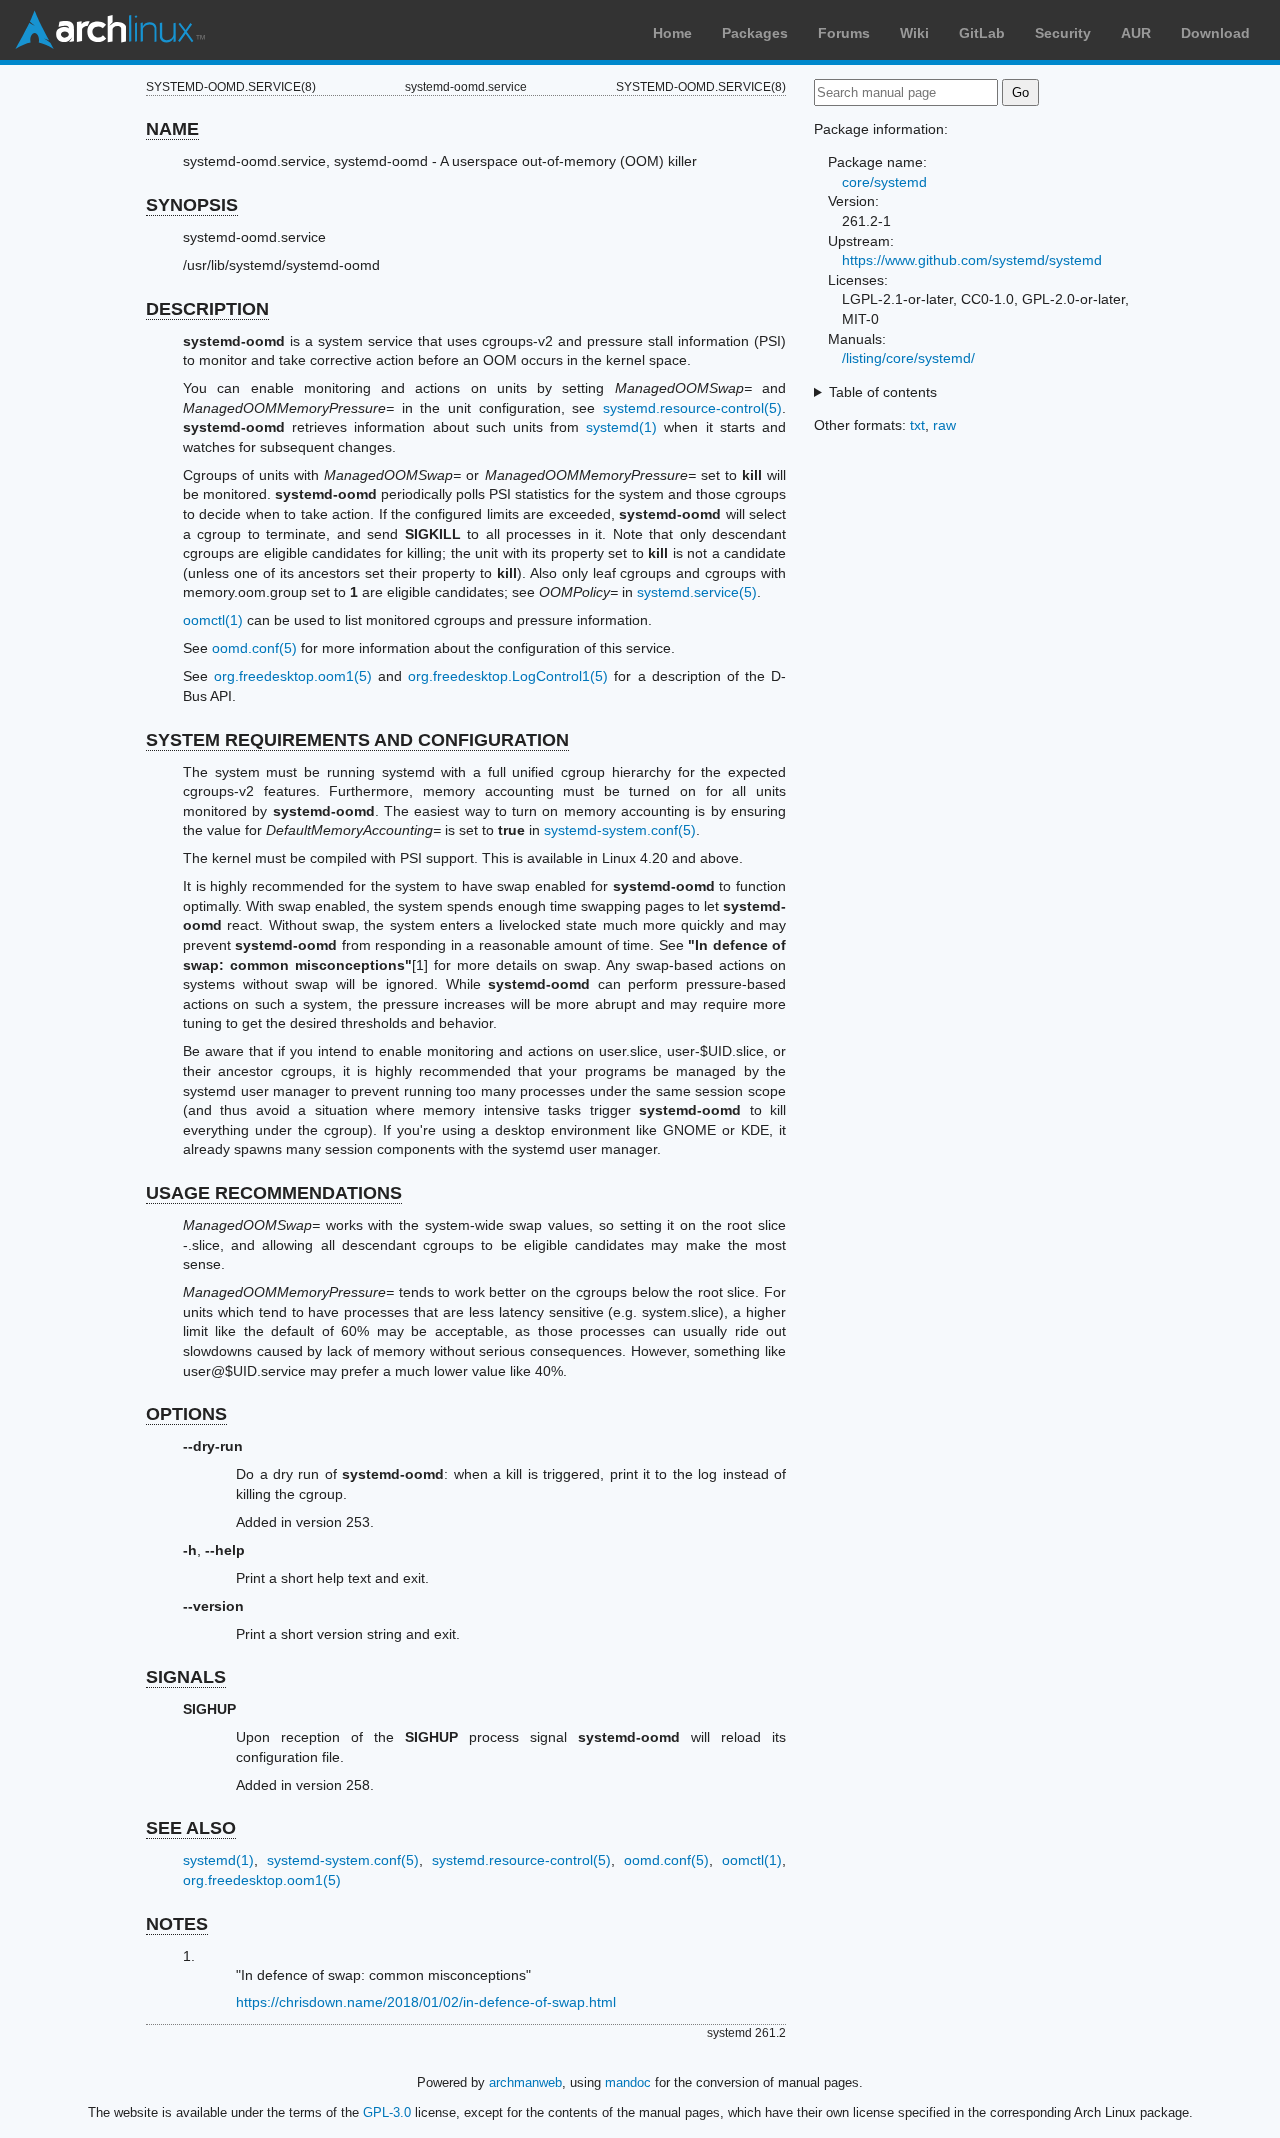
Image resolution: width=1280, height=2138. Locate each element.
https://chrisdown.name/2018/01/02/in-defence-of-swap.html (426, 2002)
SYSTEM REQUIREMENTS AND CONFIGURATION (357, 740)
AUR (1136, 33)
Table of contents (883, 392)
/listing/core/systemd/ (908, 358)
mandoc (628, 2082)
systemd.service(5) (697, 592)
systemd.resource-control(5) (692, 408)
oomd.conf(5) (254, 648)
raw (944, 425)
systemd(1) (621, 427)
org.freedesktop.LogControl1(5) (508, 676)
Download (1215, 33)
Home (672, 33)
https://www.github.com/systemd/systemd (972, 260)
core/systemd (884, 182)
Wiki (914, 33)
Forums (844, 33)
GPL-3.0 (387, 2112)
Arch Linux (110, 30)
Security (1063, 33)
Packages (755, 33)
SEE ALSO (191, 1828)
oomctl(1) (213, 620)
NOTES (177, 1924)
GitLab (982, 33)
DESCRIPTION (207, 309)
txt (917, 425)
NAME (172, 129)
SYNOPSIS (192, 205)
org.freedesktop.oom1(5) (293, 676)
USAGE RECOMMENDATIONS (274, 1193)
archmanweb (525, 2082)
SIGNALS (186, 1677)
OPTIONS (186, 1414)
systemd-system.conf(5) (620, 830)
